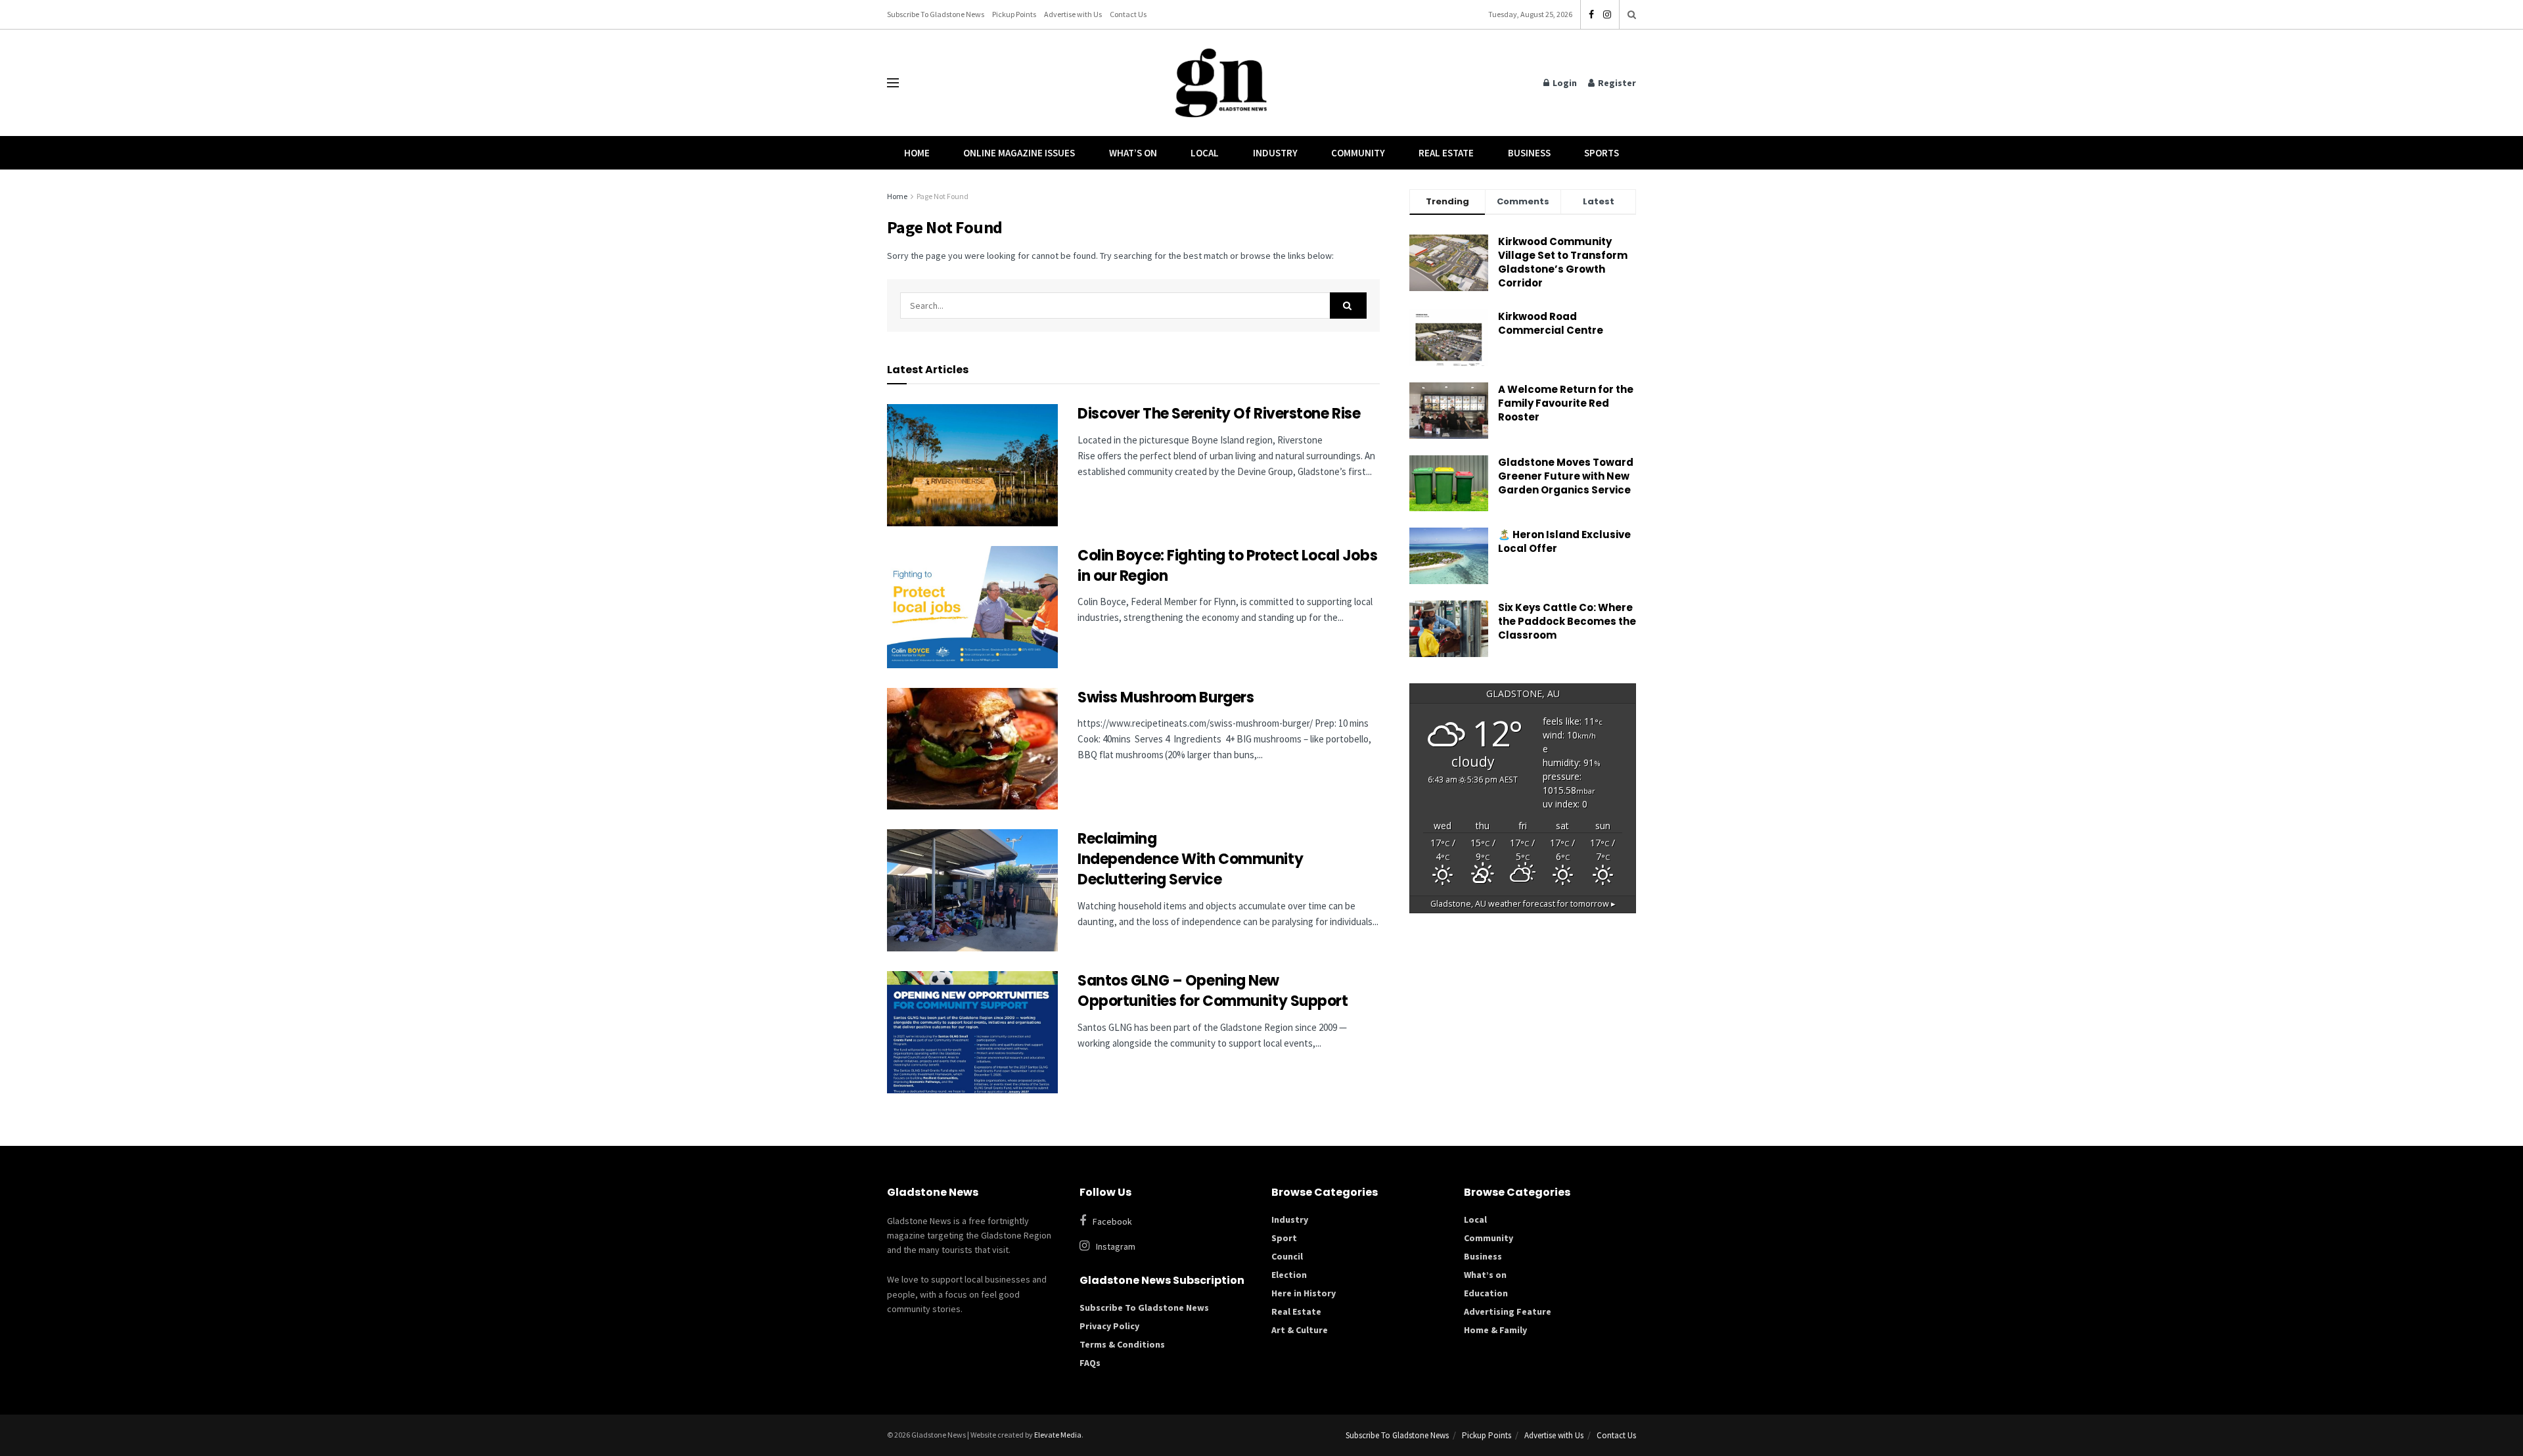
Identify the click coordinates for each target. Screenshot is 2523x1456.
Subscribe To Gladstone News (936, 14)
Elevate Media (1058, 1435)
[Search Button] (1632, 14)
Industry (1275, 153)
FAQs (1090, 1363)
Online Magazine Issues (1019, 153)
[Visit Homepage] (1221, 83)
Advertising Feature (1508, 1311)
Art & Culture (1300, 1330)
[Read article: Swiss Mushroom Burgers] (972, 749)
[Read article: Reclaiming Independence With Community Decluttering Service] (972, 890)
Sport (1284, 1238)
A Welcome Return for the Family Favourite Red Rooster (1566, 403)
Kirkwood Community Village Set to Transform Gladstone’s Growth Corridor (1563, 262)
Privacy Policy (1109, 1326)
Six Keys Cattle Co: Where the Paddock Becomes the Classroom (1567, 621)
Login (1564, 83)
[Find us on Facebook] (1591, 15)
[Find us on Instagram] (1607, 15)
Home (917, 153)
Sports (1602, 153)
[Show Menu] (893, 83)
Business (1529, 153)
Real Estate (1446, 153)
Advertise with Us (1073, 14)
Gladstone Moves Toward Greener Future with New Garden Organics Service (1566, 476)
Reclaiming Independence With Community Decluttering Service (1190, 859)
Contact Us (1128, 14)
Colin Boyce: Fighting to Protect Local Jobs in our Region (1227, 566)
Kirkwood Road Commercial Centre (1552, 323)
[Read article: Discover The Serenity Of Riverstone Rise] (972, 465)
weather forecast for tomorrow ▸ (1523, 904)
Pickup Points (1014, 14)
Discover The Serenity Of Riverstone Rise (1220, 414)
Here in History (1304, 1293)
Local (1205, 153)
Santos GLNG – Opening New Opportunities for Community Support (1214, 991)
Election (1289, 1275)
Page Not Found (943, 196)
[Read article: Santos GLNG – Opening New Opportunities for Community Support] (972, 1032)
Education (1486, 1293)
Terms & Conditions (1122, 1344)
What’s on (1485, 1275)
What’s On (1133, 153)
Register (1616, 83)
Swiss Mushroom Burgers (1166, 697)
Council (1287, 1256)
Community (1358, 153)
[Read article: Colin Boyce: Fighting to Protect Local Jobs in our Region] (972, 607)
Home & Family (1495, 1330)
